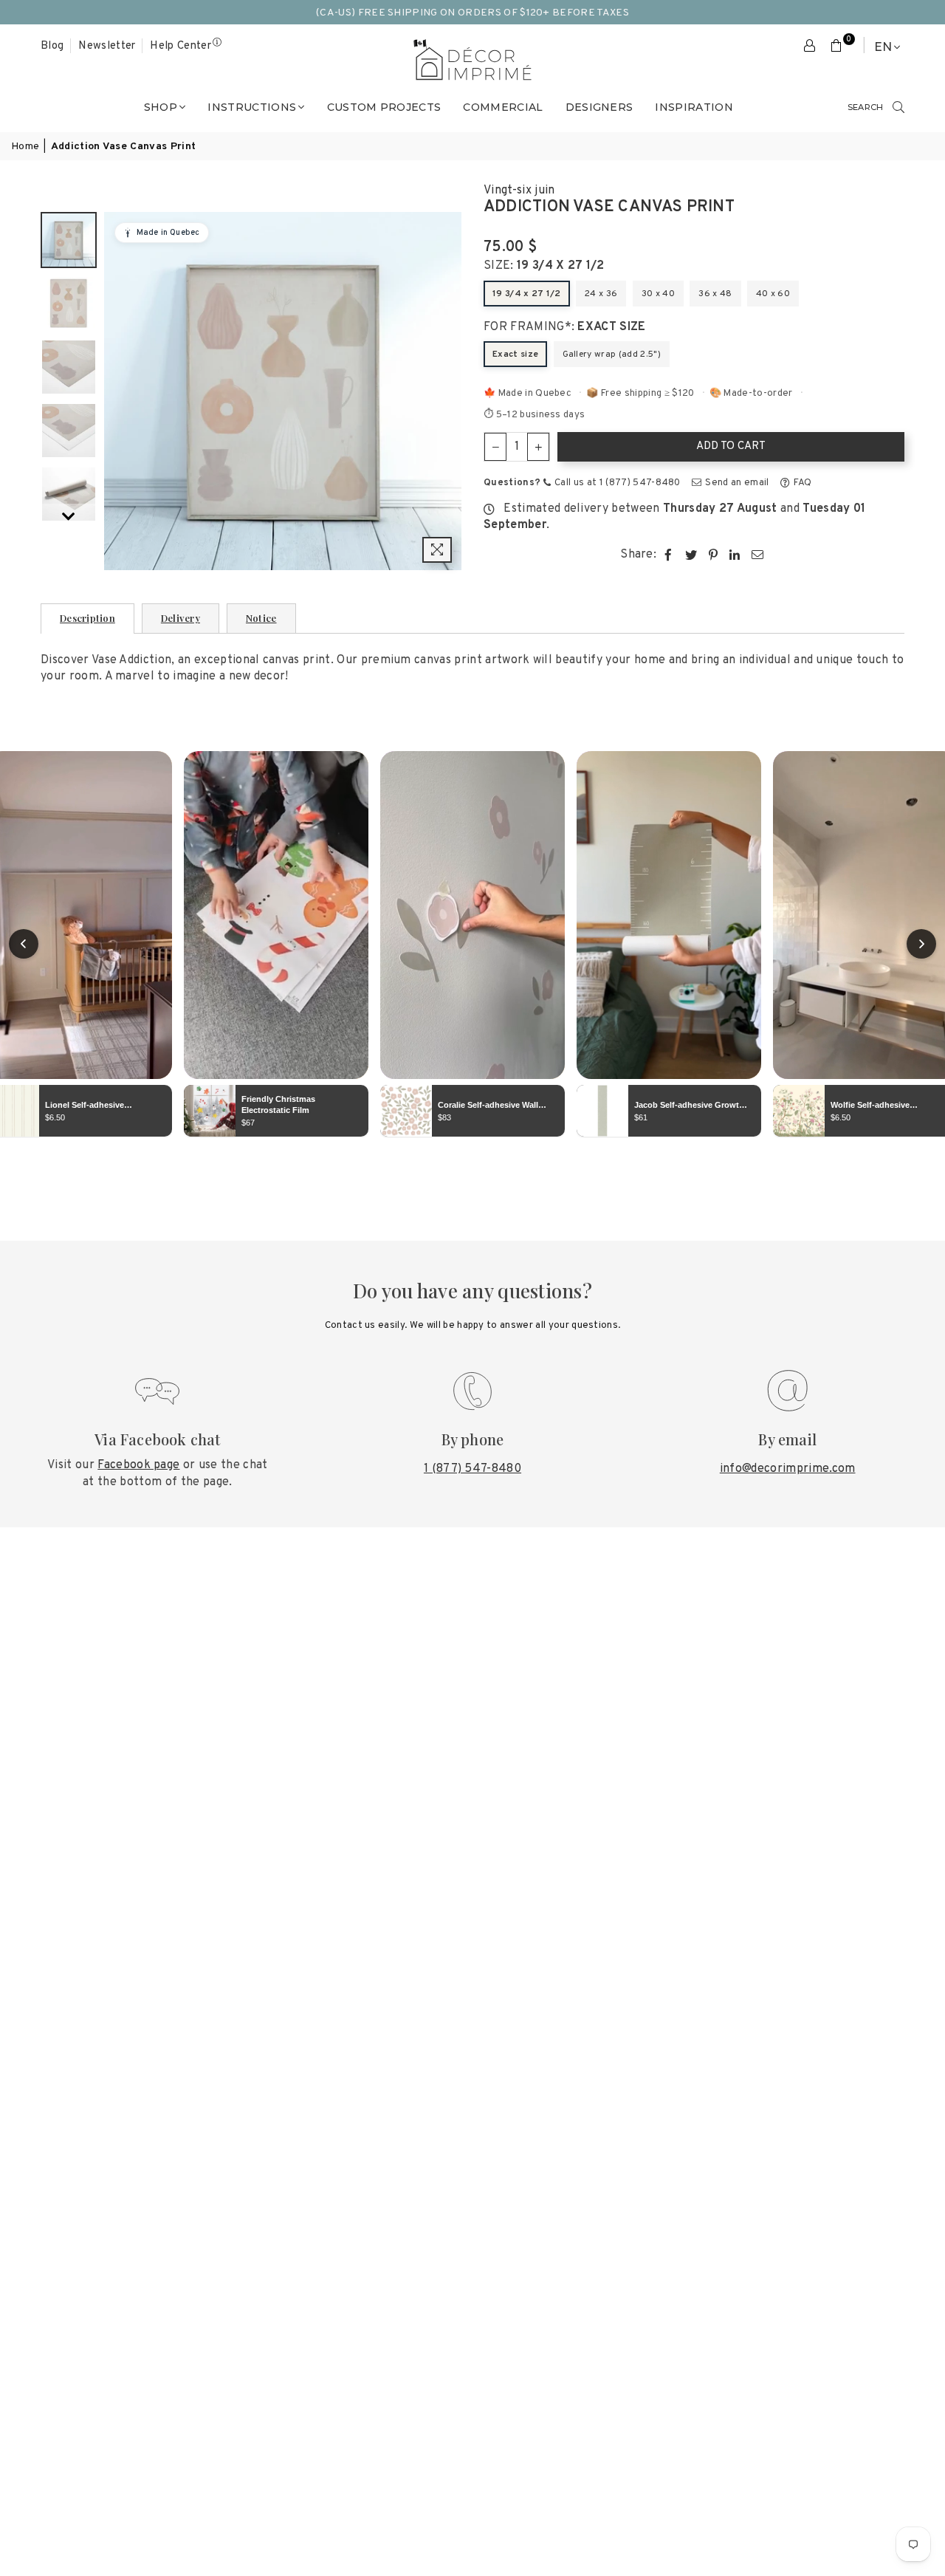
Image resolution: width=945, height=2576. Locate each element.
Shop (161, 107)
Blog (52, 46)
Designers (599, 107)
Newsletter (107, 46)
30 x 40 (658, 294)
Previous (117, 391)
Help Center (181, 46)
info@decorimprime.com (788, 1469)
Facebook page (138, 1465)
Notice (261, 618)
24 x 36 (601, 294)
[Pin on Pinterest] (714, 555)
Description (87, 618)
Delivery (181, 618)
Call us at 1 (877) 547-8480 (616, 483)
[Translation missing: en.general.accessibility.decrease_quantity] (495, 447)
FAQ (801, 483)
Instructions (252, 107)
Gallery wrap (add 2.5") (612, 354)
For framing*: (565, 327)
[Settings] (810, 47)
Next (449, 391)
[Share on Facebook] (669, 555)
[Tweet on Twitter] (691, 555)
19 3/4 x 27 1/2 (527, 294)
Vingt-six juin (519, 191)
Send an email (736, 483)
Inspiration (694, 107)
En (883, 47)
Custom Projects (384, 107)
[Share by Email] (758, 555)
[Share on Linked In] (735, 555)
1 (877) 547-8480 (472, 1469)
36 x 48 (715, 294)
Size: (544, 266)
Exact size (515, 354)
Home (25, 147)
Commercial (503, 107)
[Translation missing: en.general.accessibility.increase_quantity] (538, 447)
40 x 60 (773, 294)
